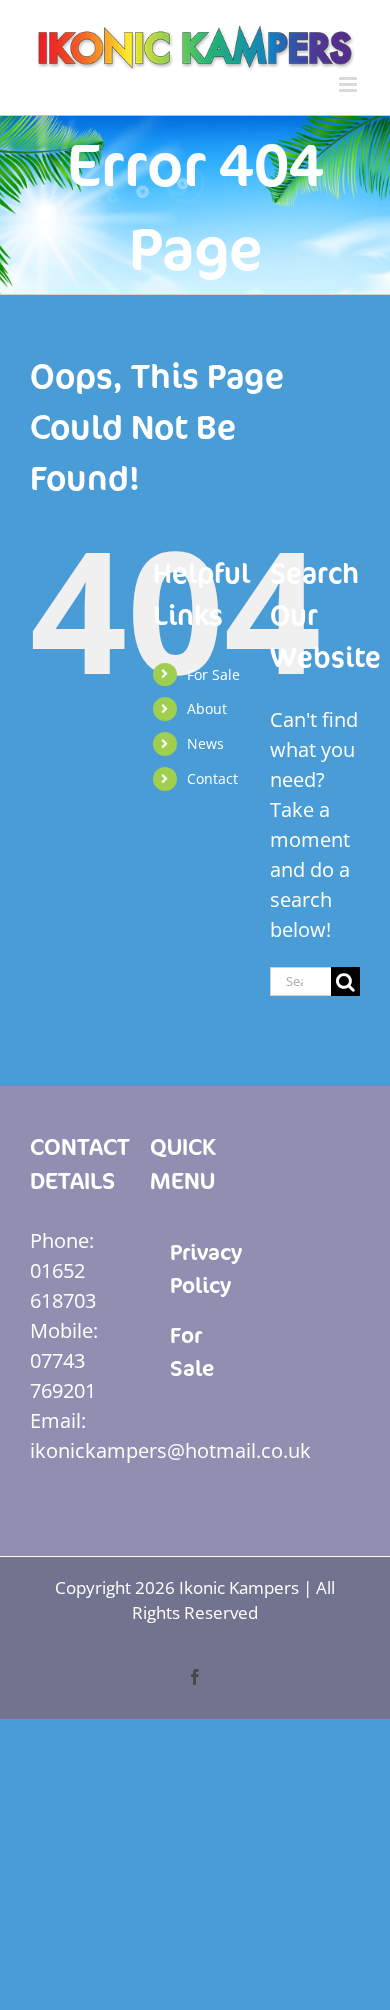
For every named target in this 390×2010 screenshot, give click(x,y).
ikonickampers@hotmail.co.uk (170, 1450)
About (207, 708)
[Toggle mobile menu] (349, 84)
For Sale (213, 674)
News (205, 743)
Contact (212, 778)
